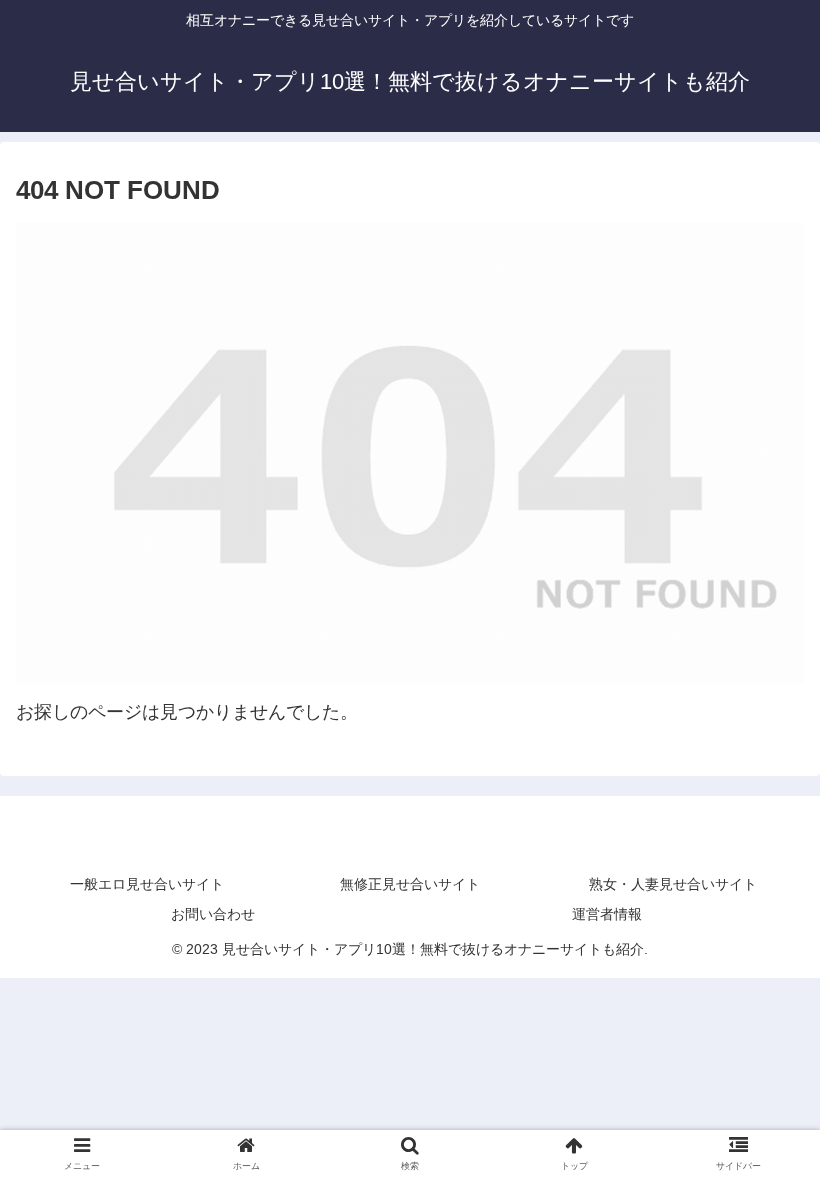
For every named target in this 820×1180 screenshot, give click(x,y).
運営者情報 (607, 914)
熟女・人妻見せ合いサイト (673, 884)
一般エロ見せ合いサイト (147, 884)
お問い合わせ (213, 914)
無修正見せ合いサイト (410, 884)
